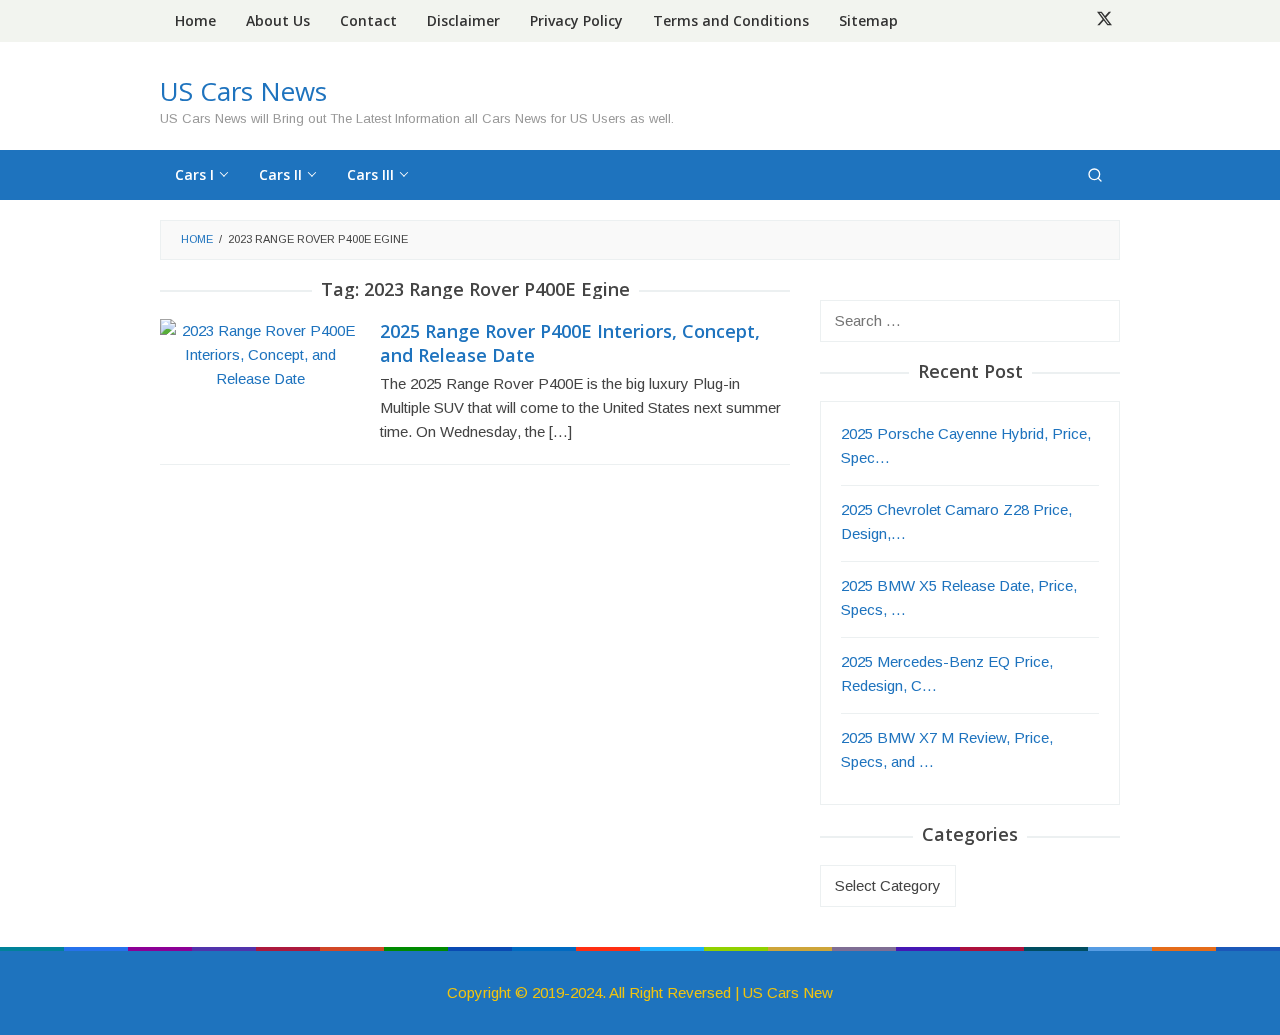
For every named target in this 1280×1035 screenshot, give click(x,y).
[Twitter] (1104, 21)
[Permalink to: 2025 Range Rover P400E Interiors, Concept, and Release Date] (260, 353)
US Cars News (243, 91)
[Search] (1095, 175)
